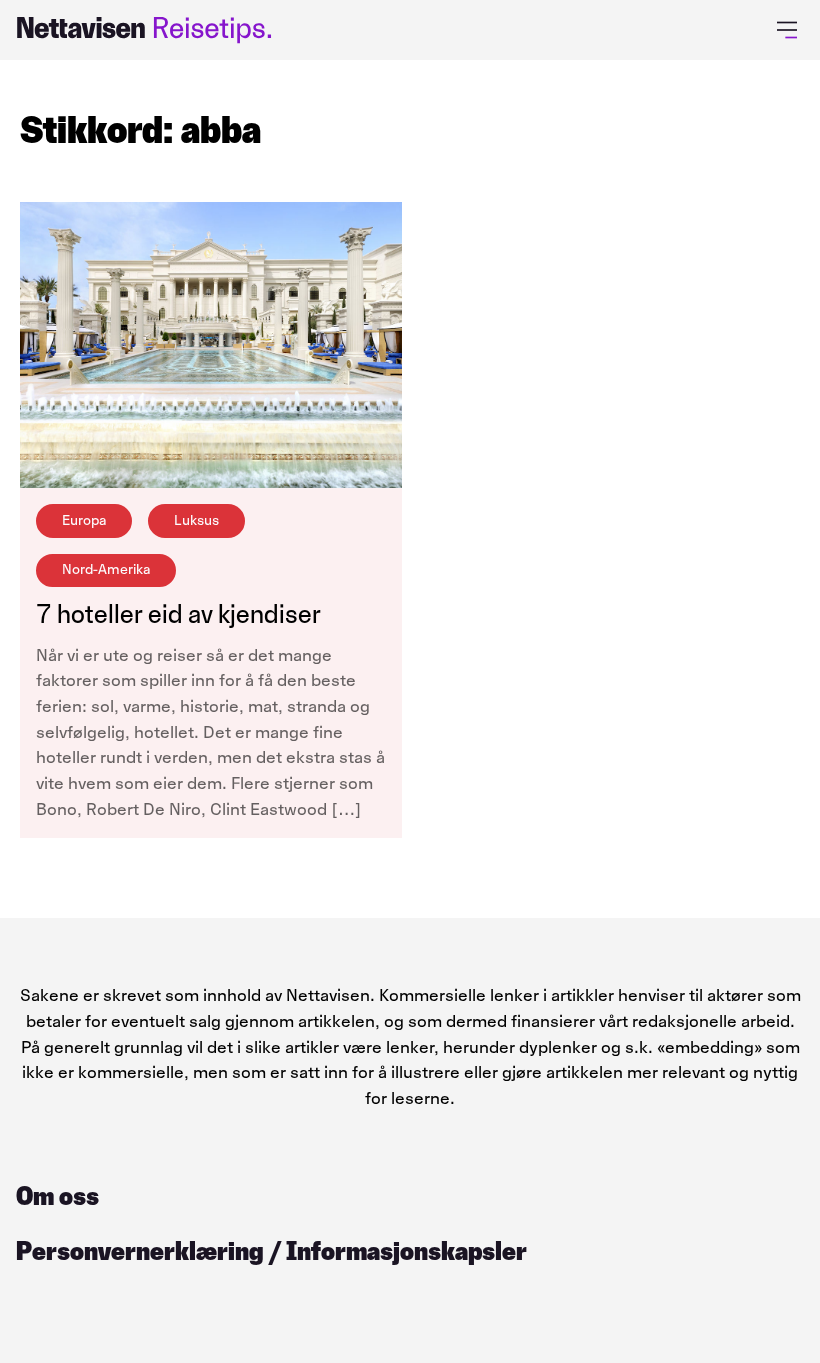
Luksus (196, 520)
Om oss (57, 1196)
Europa (84, 520)
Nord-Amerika (106, 569)
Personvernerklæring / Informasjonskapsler (271, 1251)
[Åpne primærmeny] (790, 30)
